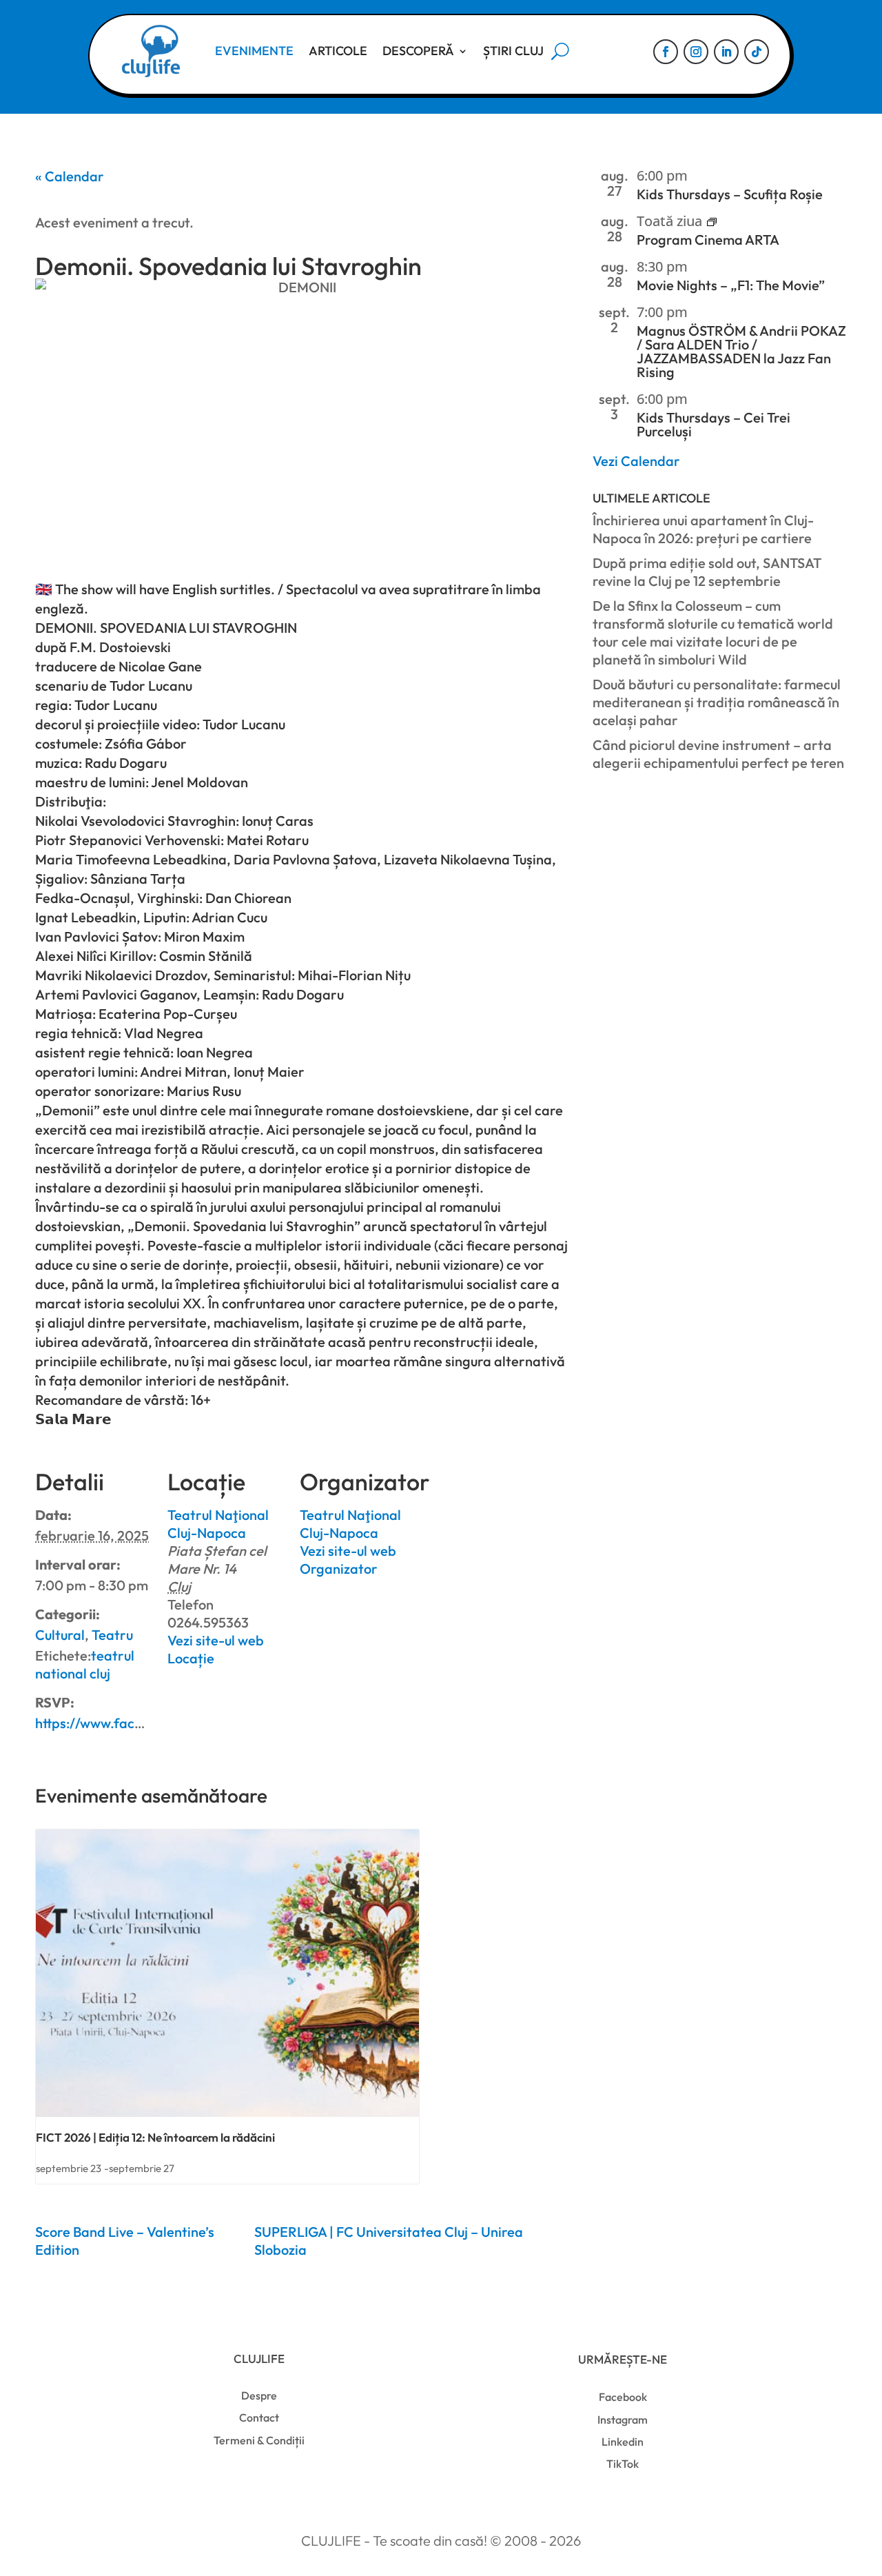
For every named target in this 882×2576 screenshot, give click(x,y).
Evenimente (254, 51)
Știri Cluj (513, 51)
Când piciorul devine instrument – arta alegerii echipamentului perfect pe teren (718, 754)
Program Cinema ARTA (708, 240)
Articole (338, 51)
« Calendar (70, 176)
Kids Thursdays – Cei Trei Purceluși (714, 424)
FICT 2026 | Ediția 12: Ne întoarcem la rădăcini (155, 2137)
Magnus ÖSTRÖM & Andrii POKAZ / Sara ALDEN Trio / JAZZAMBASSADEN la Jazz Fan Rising (741, 351)
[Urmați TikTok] (757, 52)
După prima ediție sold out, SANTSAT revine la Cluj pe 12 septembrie (707, 572)
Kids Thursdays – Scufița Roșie (730, 194)
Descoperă (418, 51)
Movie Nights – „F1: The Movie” (731, 285)
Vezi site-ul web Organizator (348, 1560)
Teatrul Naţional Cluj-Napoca (218, 1524)
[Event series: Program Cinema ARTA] (712, 221)
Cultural (60, 1635)
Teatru (112, 1635)
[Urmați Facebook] (666, 52)
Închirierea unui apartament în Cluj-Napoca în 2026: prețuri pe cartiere (703, 529)
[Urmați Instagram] (696, 52)
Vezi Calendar (636, 461)
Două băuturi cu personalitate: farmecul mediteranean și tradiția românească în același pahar (717, 702)
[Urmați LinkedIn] (726, 52)
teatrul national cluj (85, 1664)
